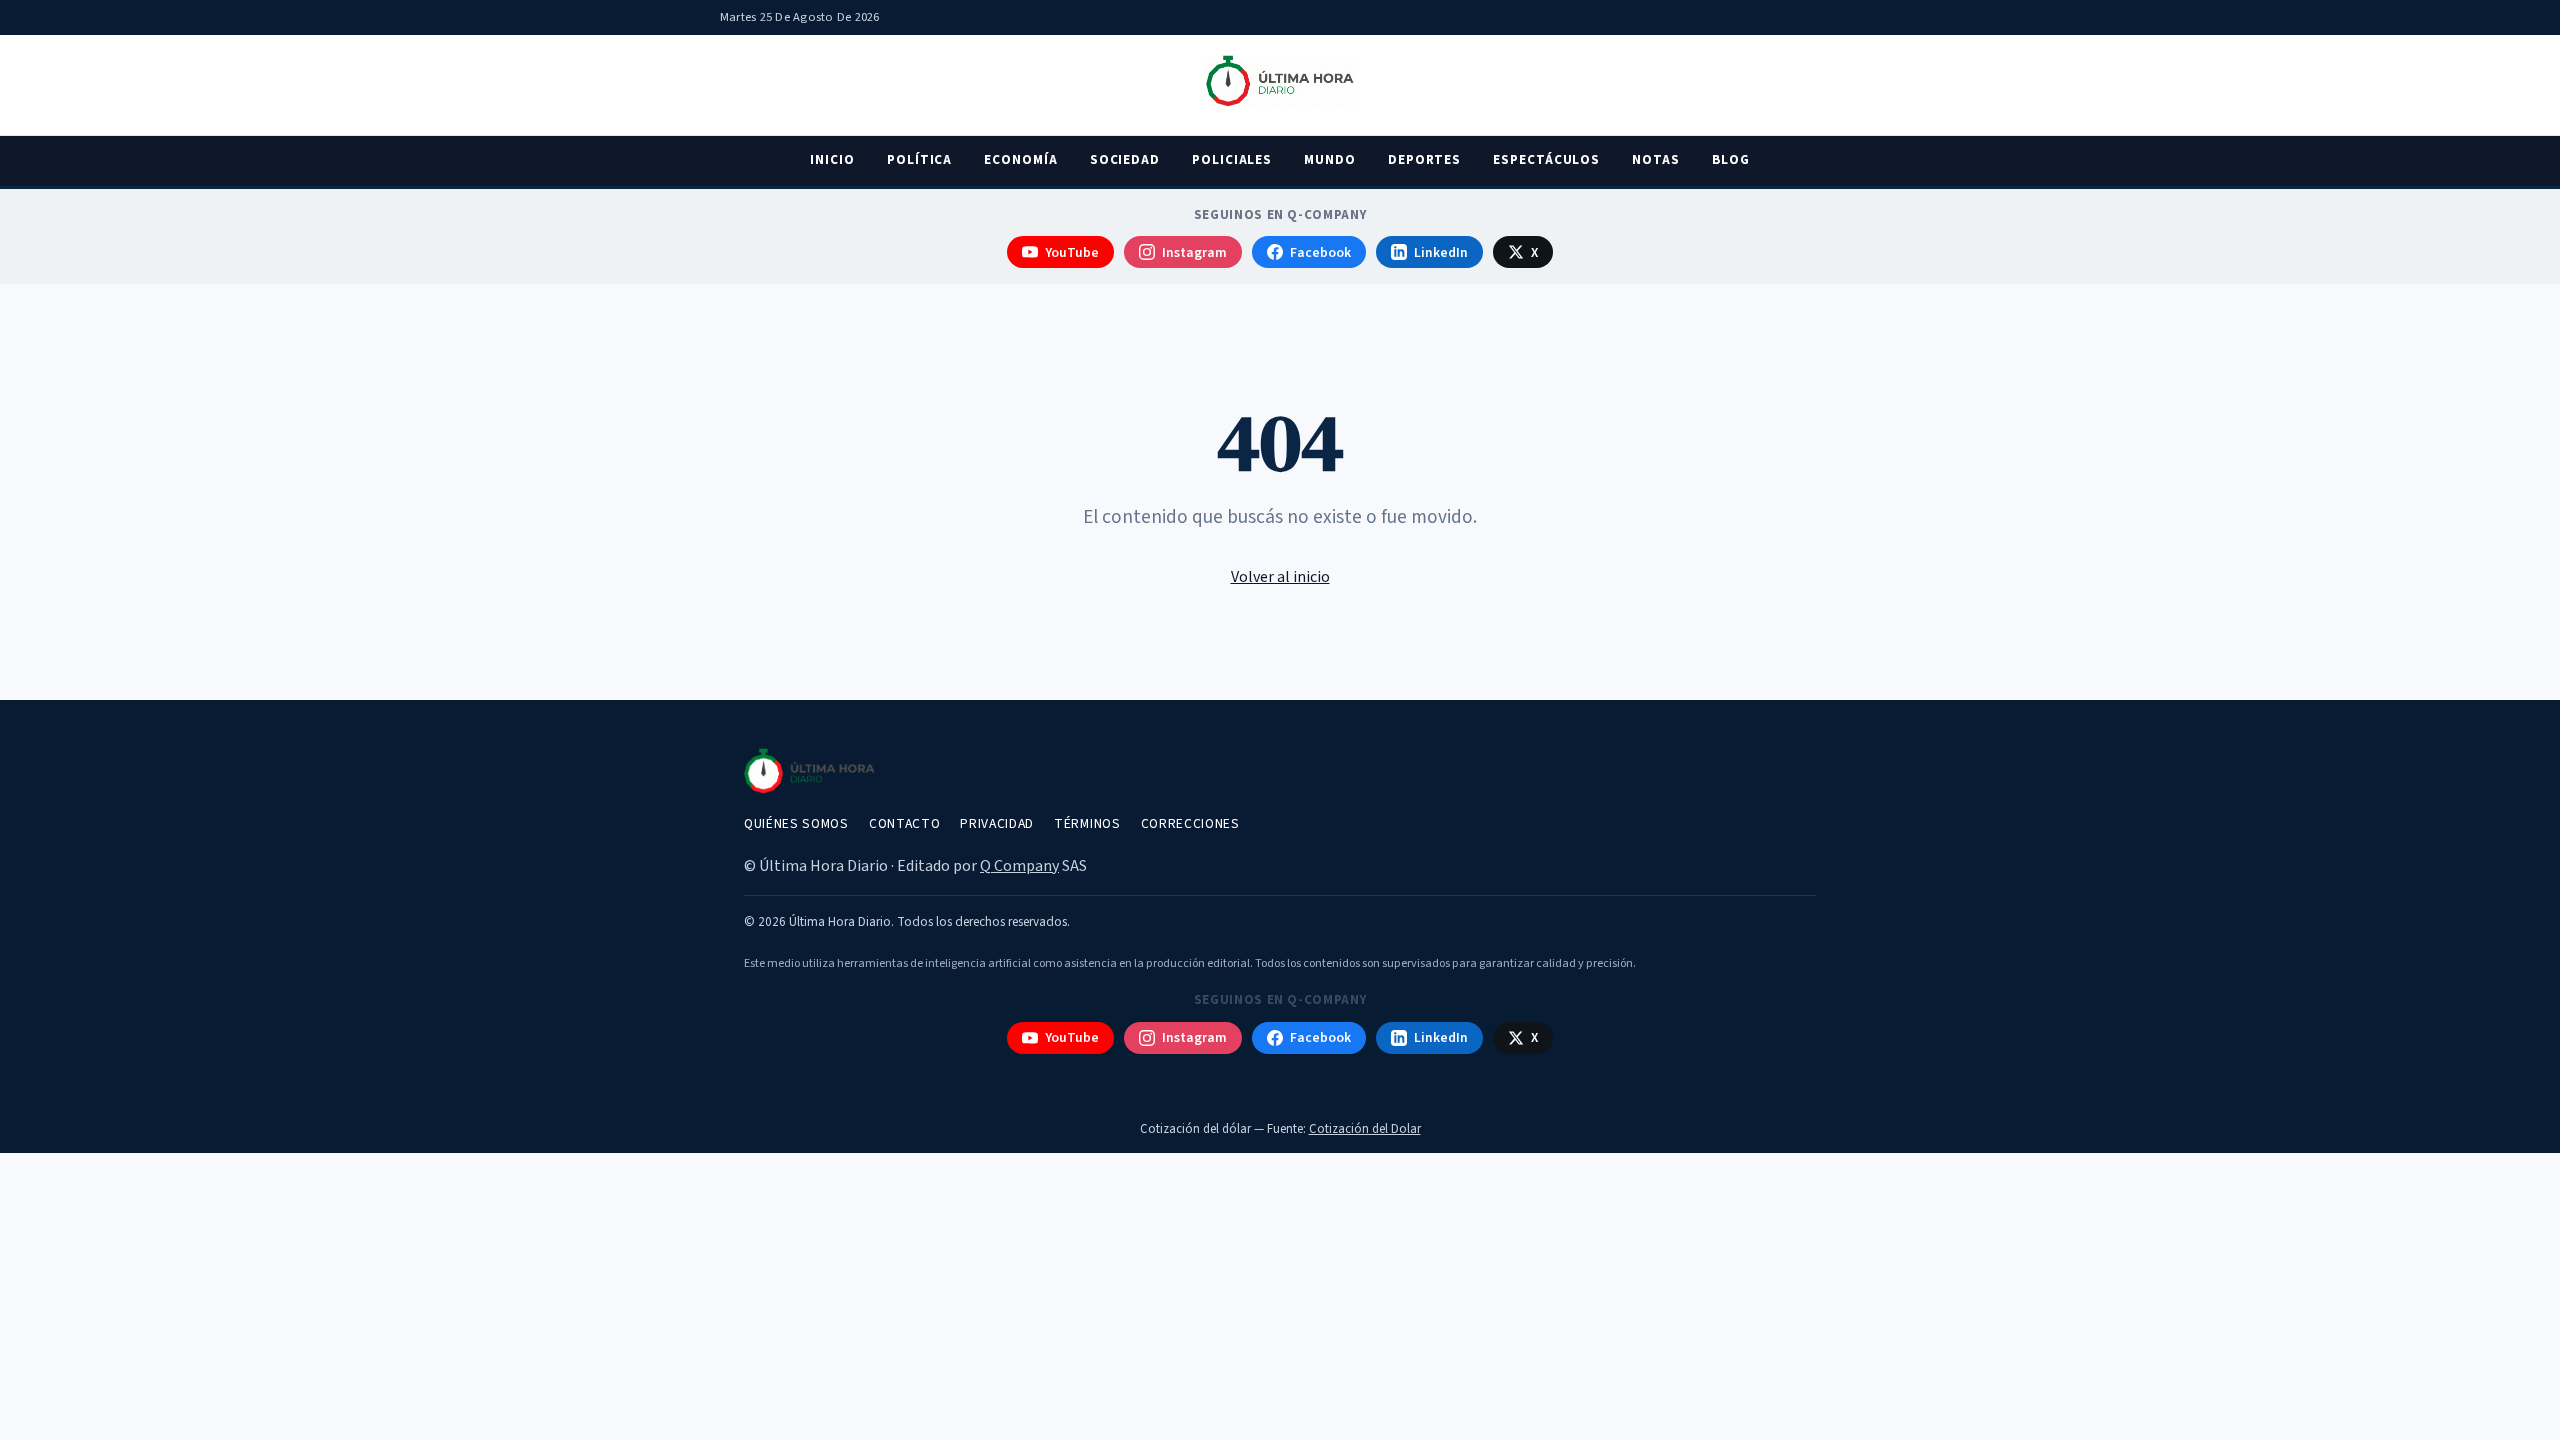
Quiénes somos (796, 823)
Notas (1656, 160)
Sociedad (1125, 160)
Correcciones (1190, 823)
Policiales (1232, 160)
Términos (1087, 823)
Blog (1731, 160)
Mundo (1330, 160)
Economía (1020, 160)
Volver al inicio (1280, 577)
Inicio (832, 160)
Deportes (1424, 160)
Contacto (904, 823)
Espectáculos (1546, 160)
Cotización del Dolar (1365, 1129)
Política (919, 160)
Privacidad (997, 823)
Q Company (1019, 866)
